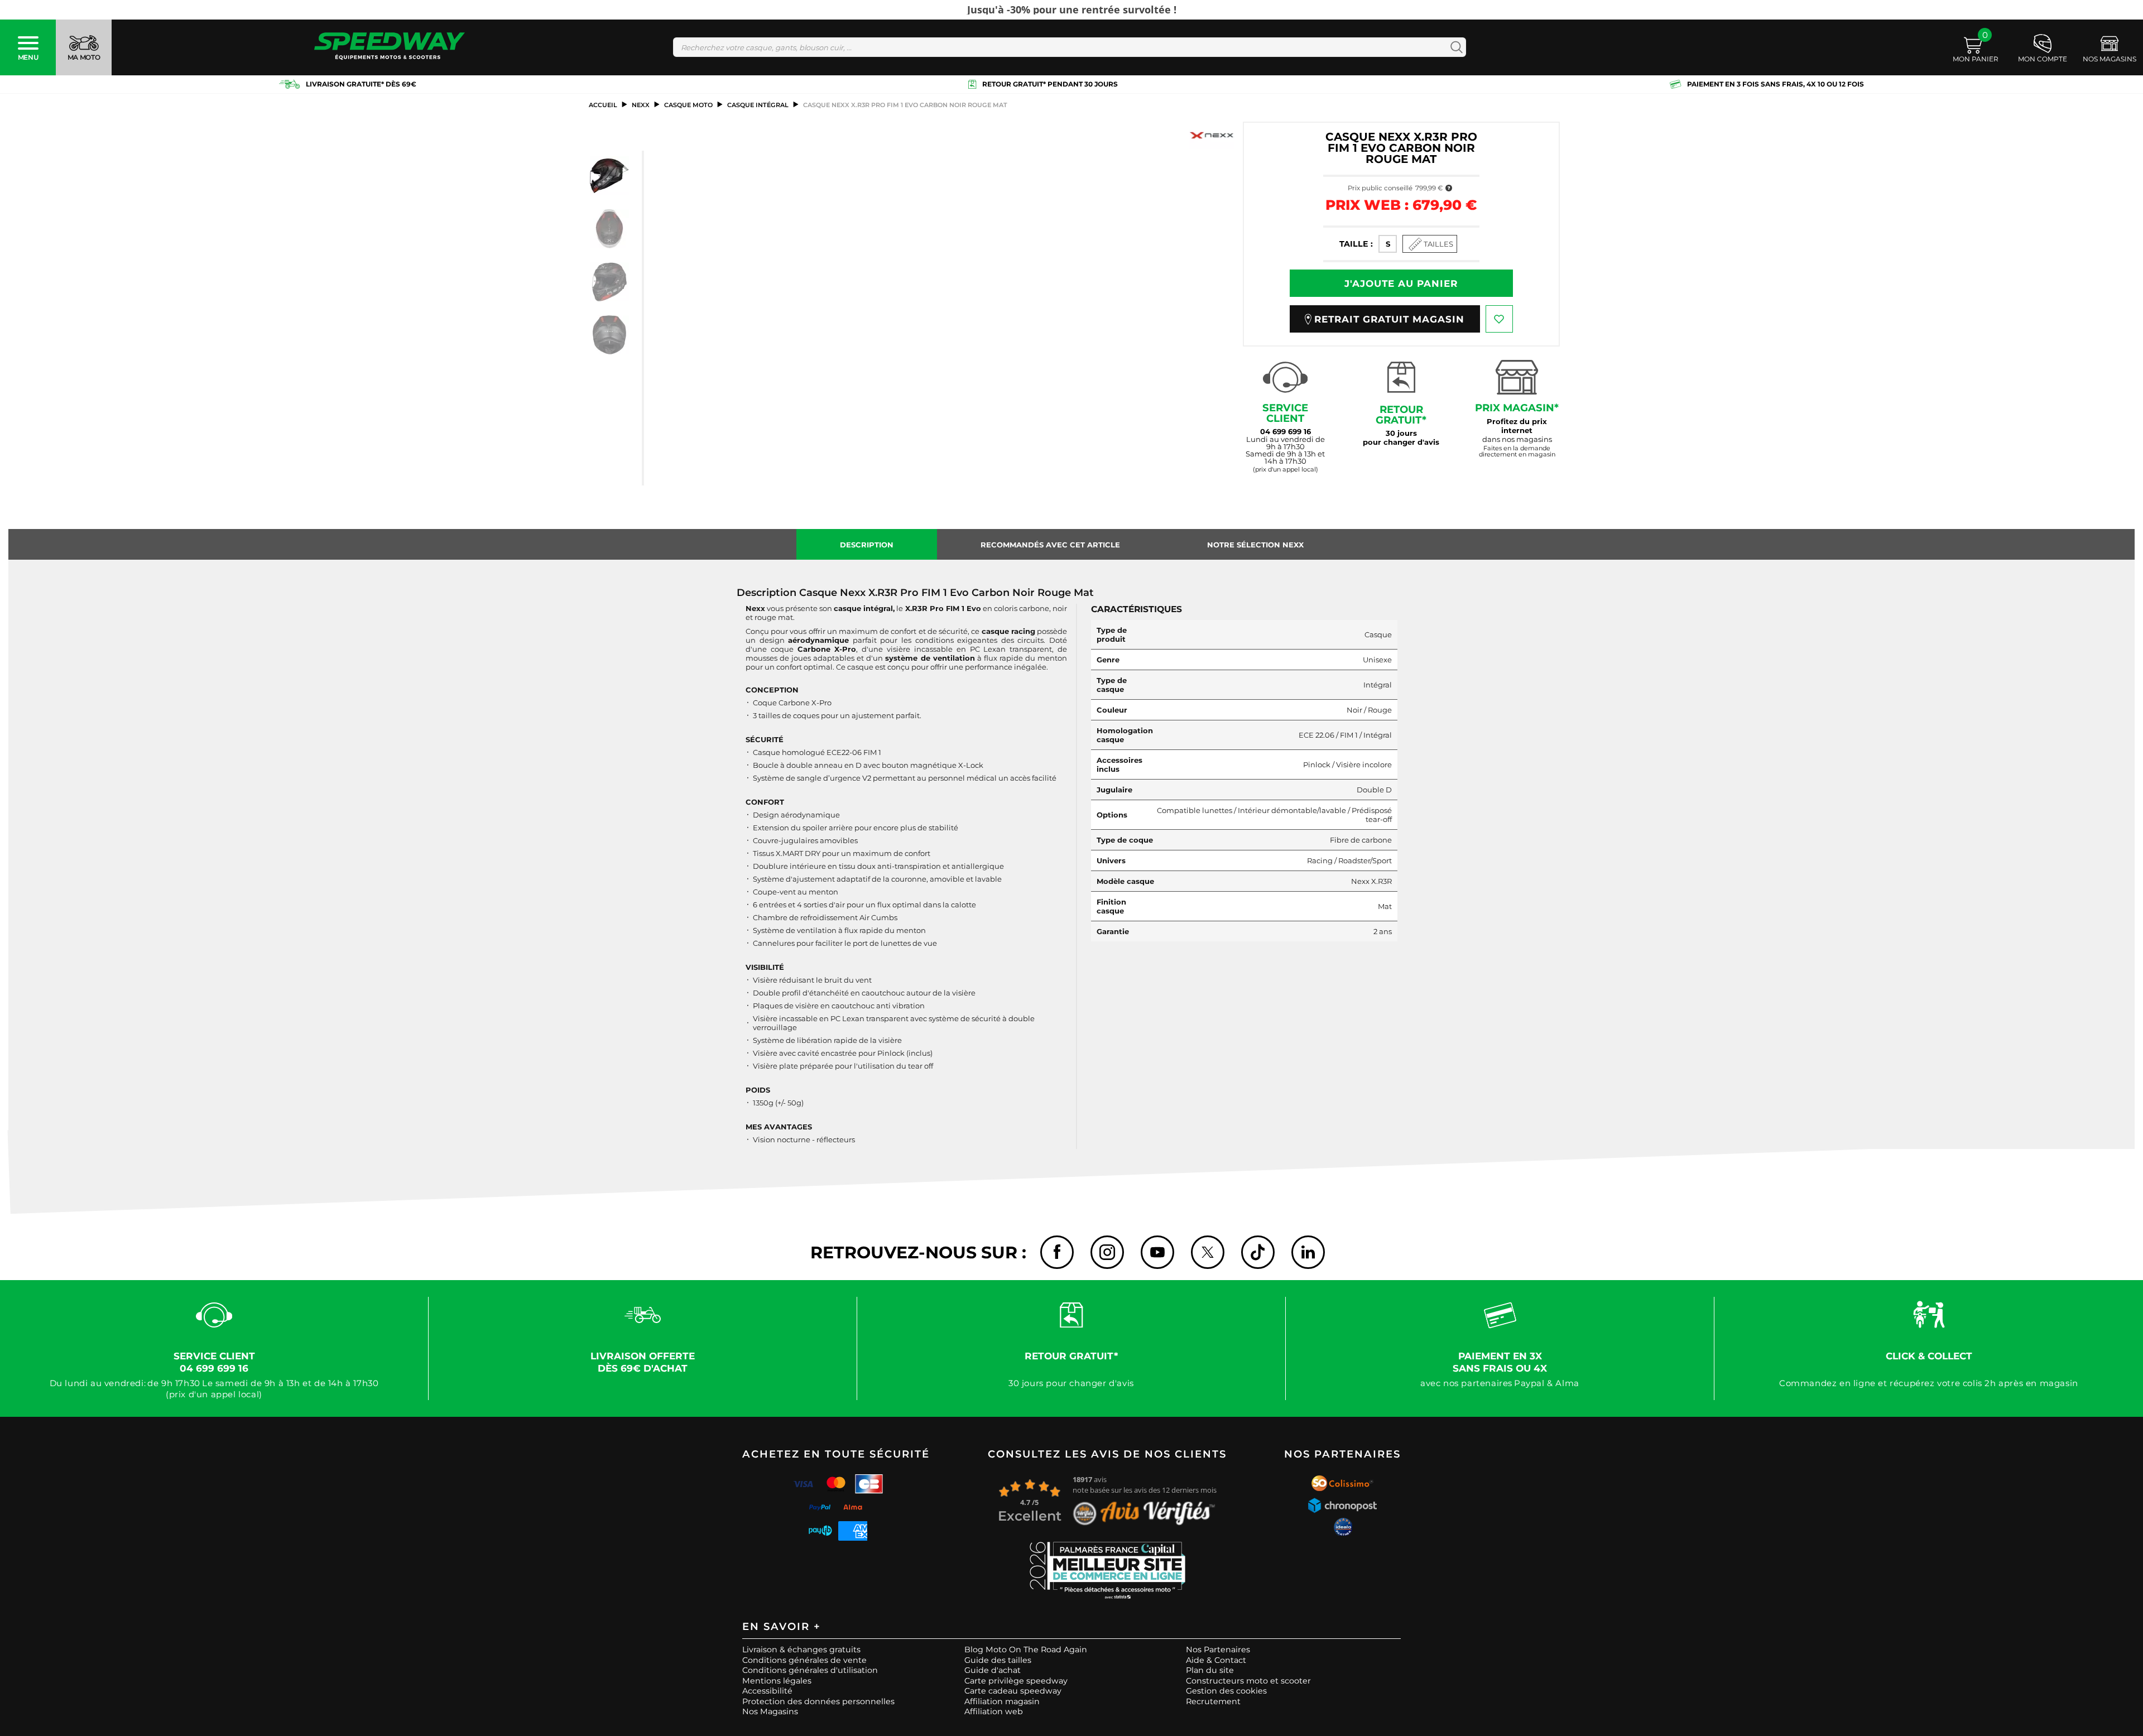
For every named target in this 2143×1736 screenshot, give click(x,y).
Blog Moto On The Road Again (1026, 1650)
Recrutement (1213, 1701)
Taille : (1356, 244)
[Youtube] (1157, 1252)
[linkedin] (1308, 1252)
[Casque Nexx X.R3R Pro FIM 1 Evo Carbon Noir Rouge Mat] (609, 176)
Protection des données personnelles (818, 1701)
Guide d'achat (993, 1670)
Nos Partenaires (1218, 1650)
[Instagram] (1107, 1252)
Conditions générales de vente (804, 1660)
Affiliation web (994, 1711)
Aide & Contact (1216, 1660)
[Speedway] (390, 47)
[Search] (1454, 47)
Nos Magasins (770, 1711)
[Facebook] (1057, 1252)
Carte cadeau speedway (1013, 1691)
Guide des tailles (998, 1660)
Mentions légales (777, 1681)
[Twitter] (1208, 1252)
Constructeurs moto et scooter (1248, 1681)
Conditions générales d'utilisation (810, 1670)
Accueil (603, 105)
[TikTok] (1258, 1252)
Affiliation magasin (1002, 1701)
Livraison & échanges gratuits (801, 1650)
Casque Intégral (758, 105)
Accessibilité (767, 1691)
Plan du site (1210, 1670)
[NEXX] (1212, 135)
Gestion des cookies (1226, 1691)
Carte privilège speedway (1016, 1681)
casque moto (688, 105)
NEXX (641, 105)
